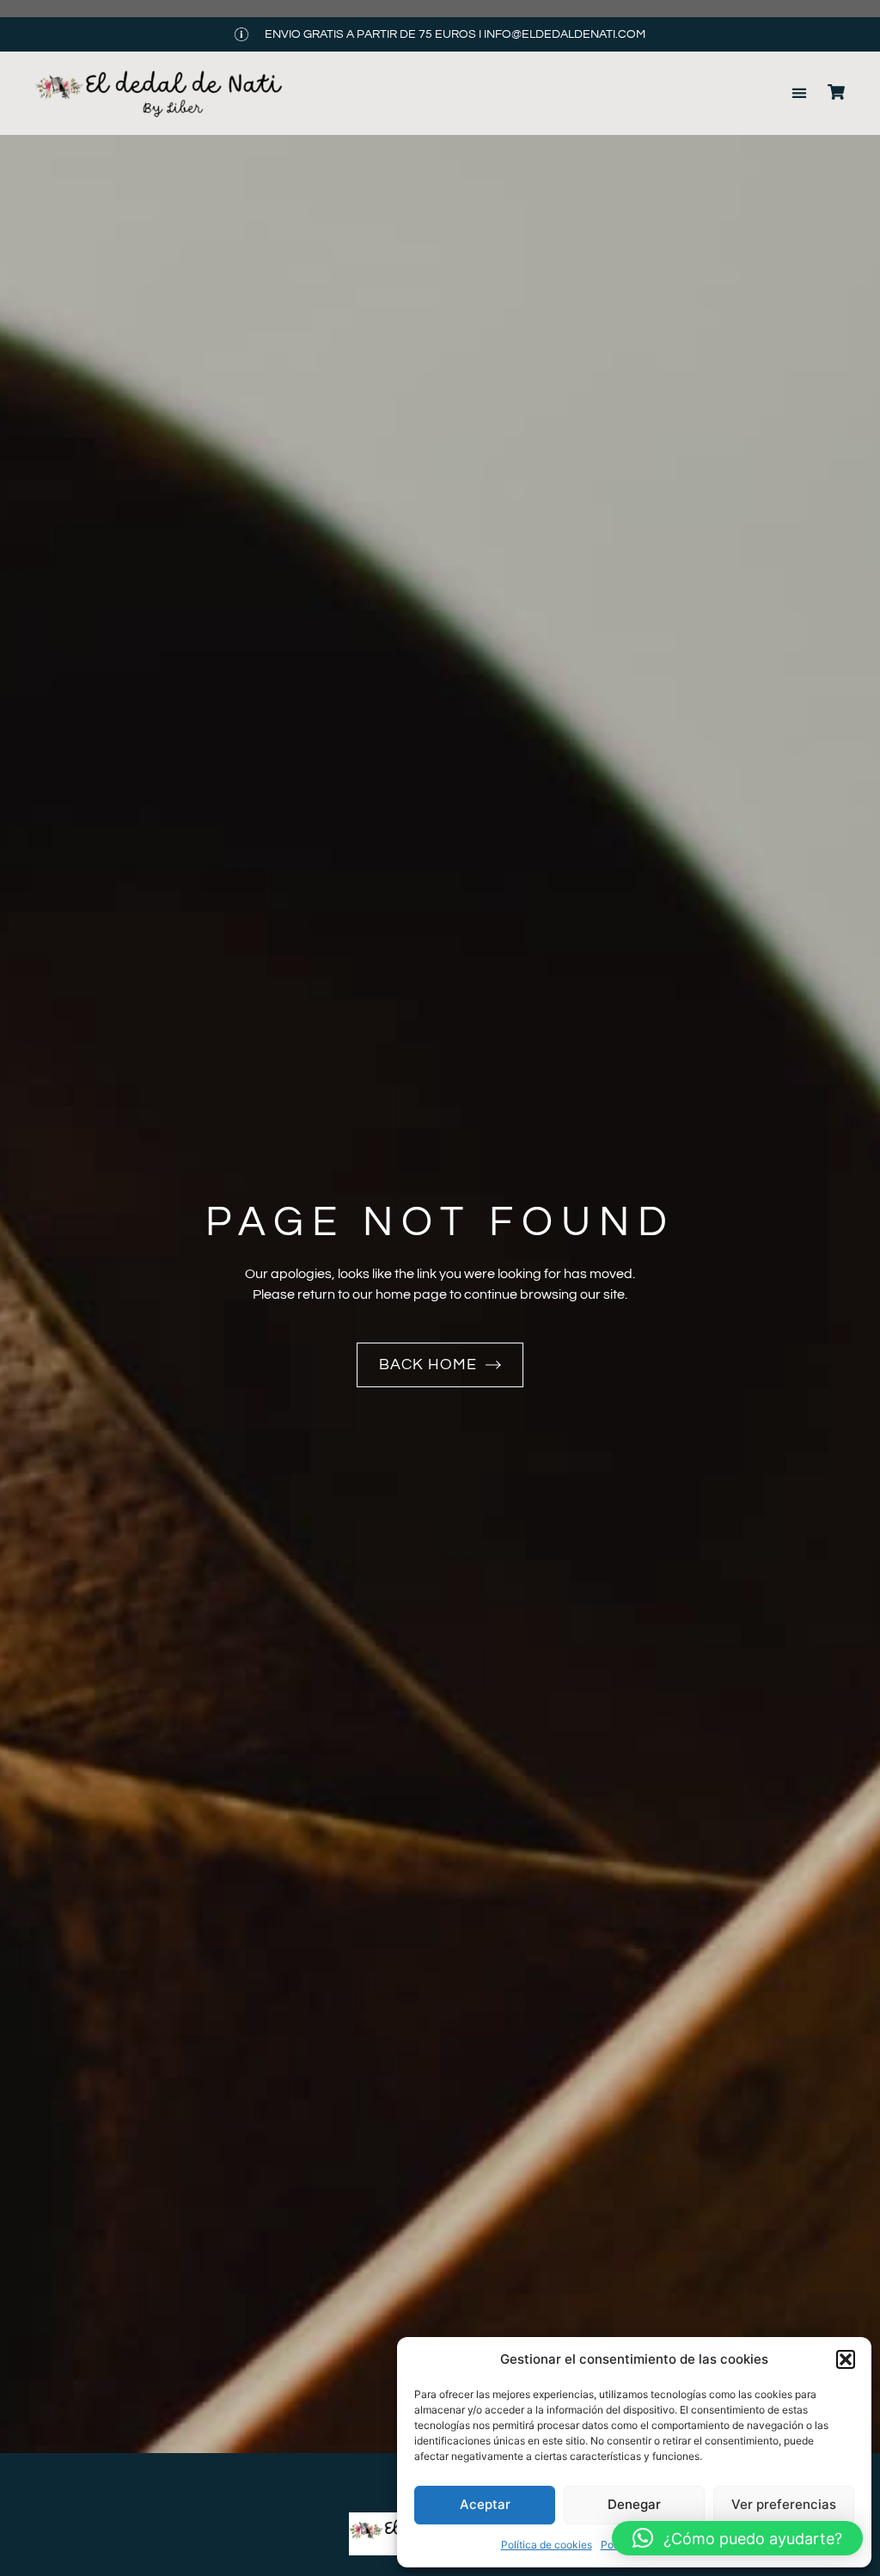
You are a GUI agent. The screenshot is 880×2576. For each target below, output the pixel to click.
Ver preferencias (784, 2504)
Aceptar (485, 2504)
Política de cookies (547, 2545)
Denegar (634, 2504)
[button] (846, 2359)
